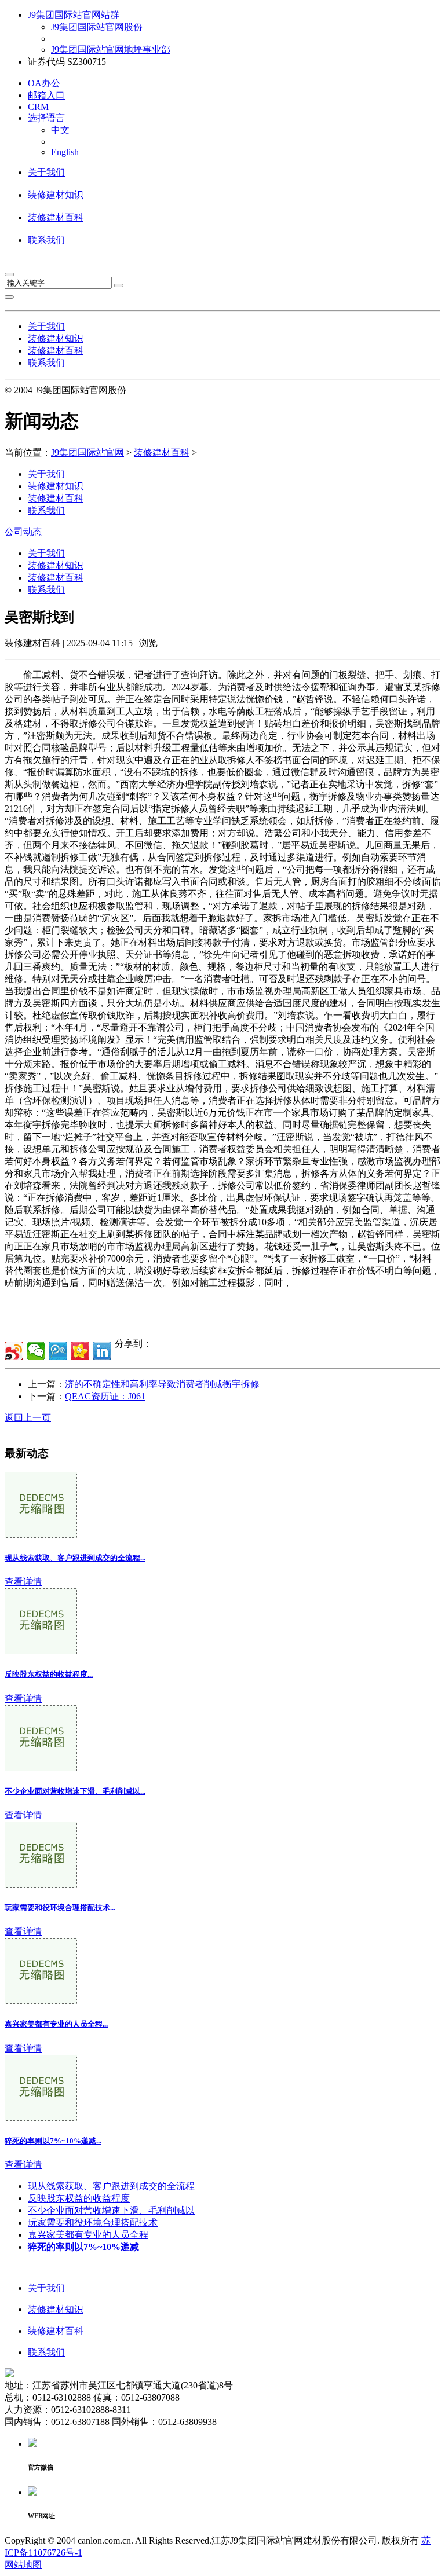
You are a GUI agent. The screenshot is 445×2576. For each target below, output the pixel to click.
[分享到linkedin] (102, 1351)
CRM (38, 107)
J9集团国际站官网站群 (74, 15)
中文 (60, 130)
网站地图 (23, 2565)
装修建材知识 (56, 195)
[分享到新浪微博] (14, 1351)
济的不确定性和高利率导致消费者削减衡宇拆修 (162, 1384)
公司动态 (23, 532)
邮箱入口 (46, 95)
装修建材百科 (56, 217)
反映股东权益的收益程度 (79, 2198)
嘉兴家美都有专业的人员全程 (88, 2235)
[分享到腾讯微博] (58, 1351)
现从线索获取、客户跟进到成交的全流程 (111, 2186)
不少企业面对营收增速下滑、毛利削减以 (111, 2210)
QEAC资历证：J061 (105, 1396)
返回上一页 (28, 1418)
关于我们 (46, 172)
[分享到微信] (36, 1351)
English (65, 152)
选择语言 (46, 118)
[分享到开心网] (80, 1351)
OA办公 (44, 83)
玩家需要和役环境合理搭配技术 (93, 2223)
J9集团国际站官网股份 (97, 27)
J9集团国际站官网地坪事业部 (111, 50)
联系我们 (46, 240)
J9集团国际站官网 (87, 452)
